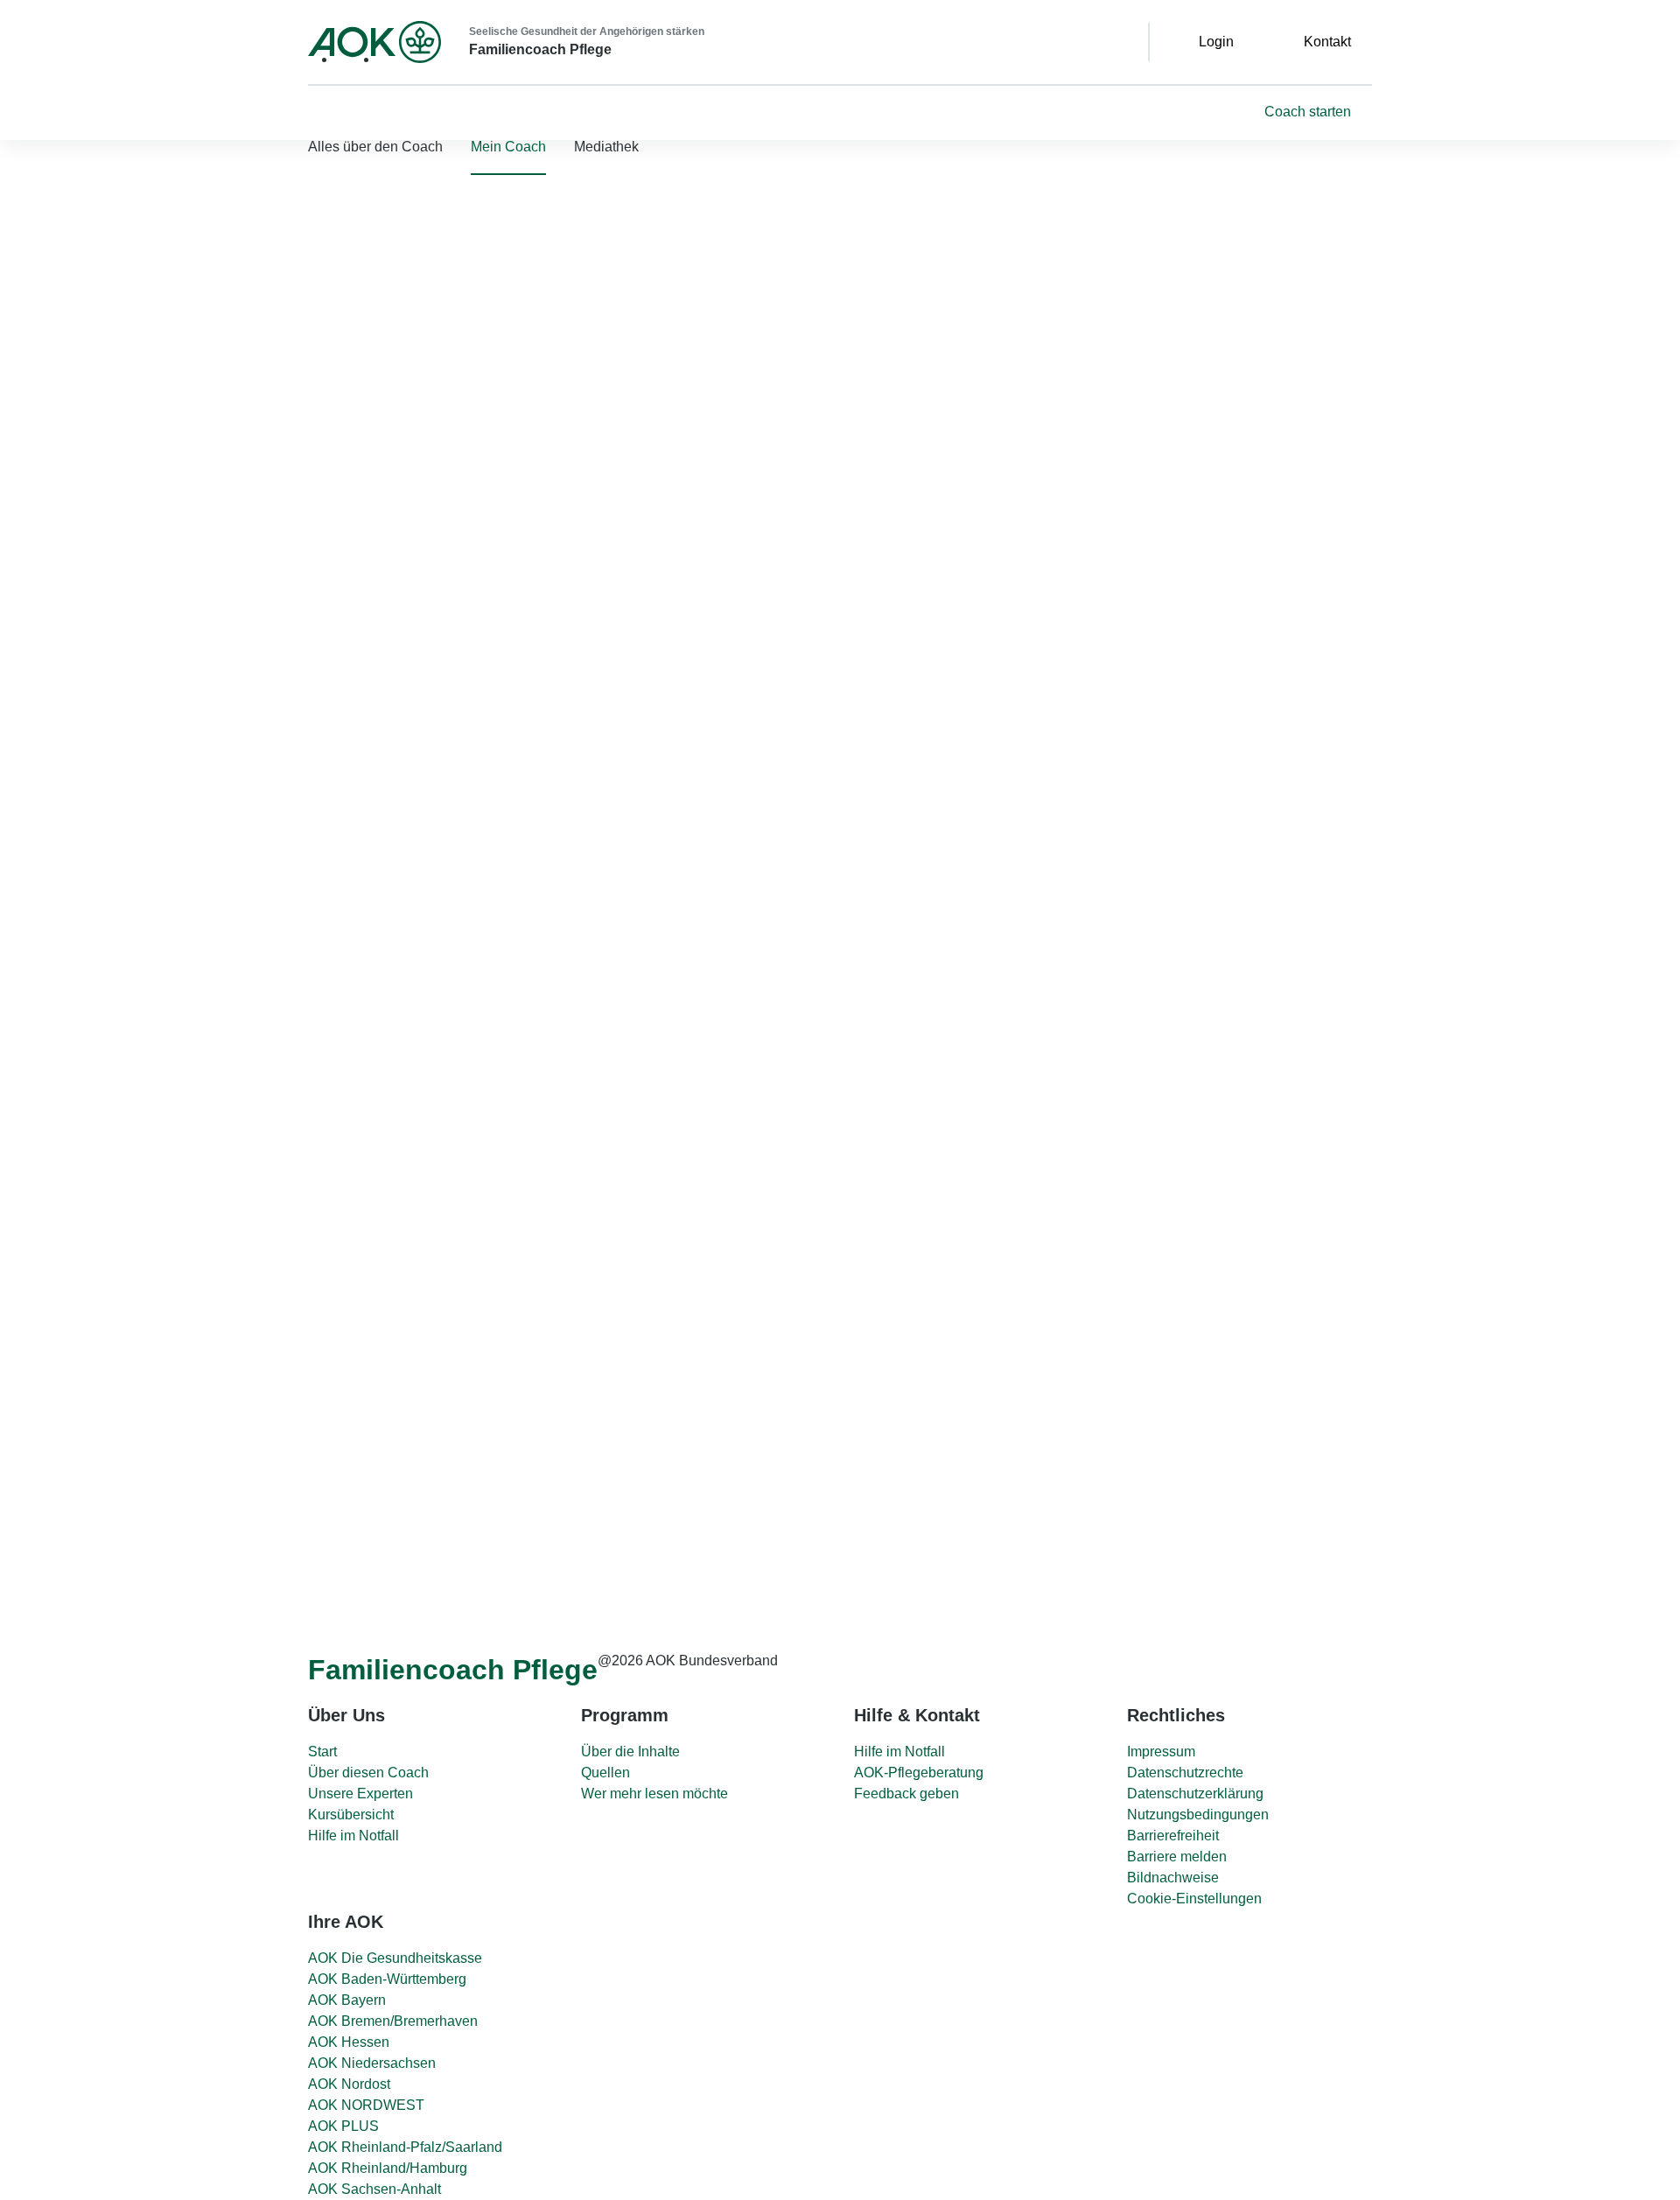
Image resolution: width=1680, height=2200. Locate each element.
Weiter (938, 1534)
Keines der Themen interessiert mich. (984, 1506)
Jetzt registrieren (242, 389)
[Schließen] (21, 155)
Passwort (33, 307)
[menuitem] (508, 147)
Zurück (875, 1527)
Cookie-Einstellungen (1194, 1899)
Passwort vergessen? (67, 354)
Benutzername (50, 259)
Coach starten (1308, 112)
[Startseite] (374, 42)
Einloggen (187, 361)
